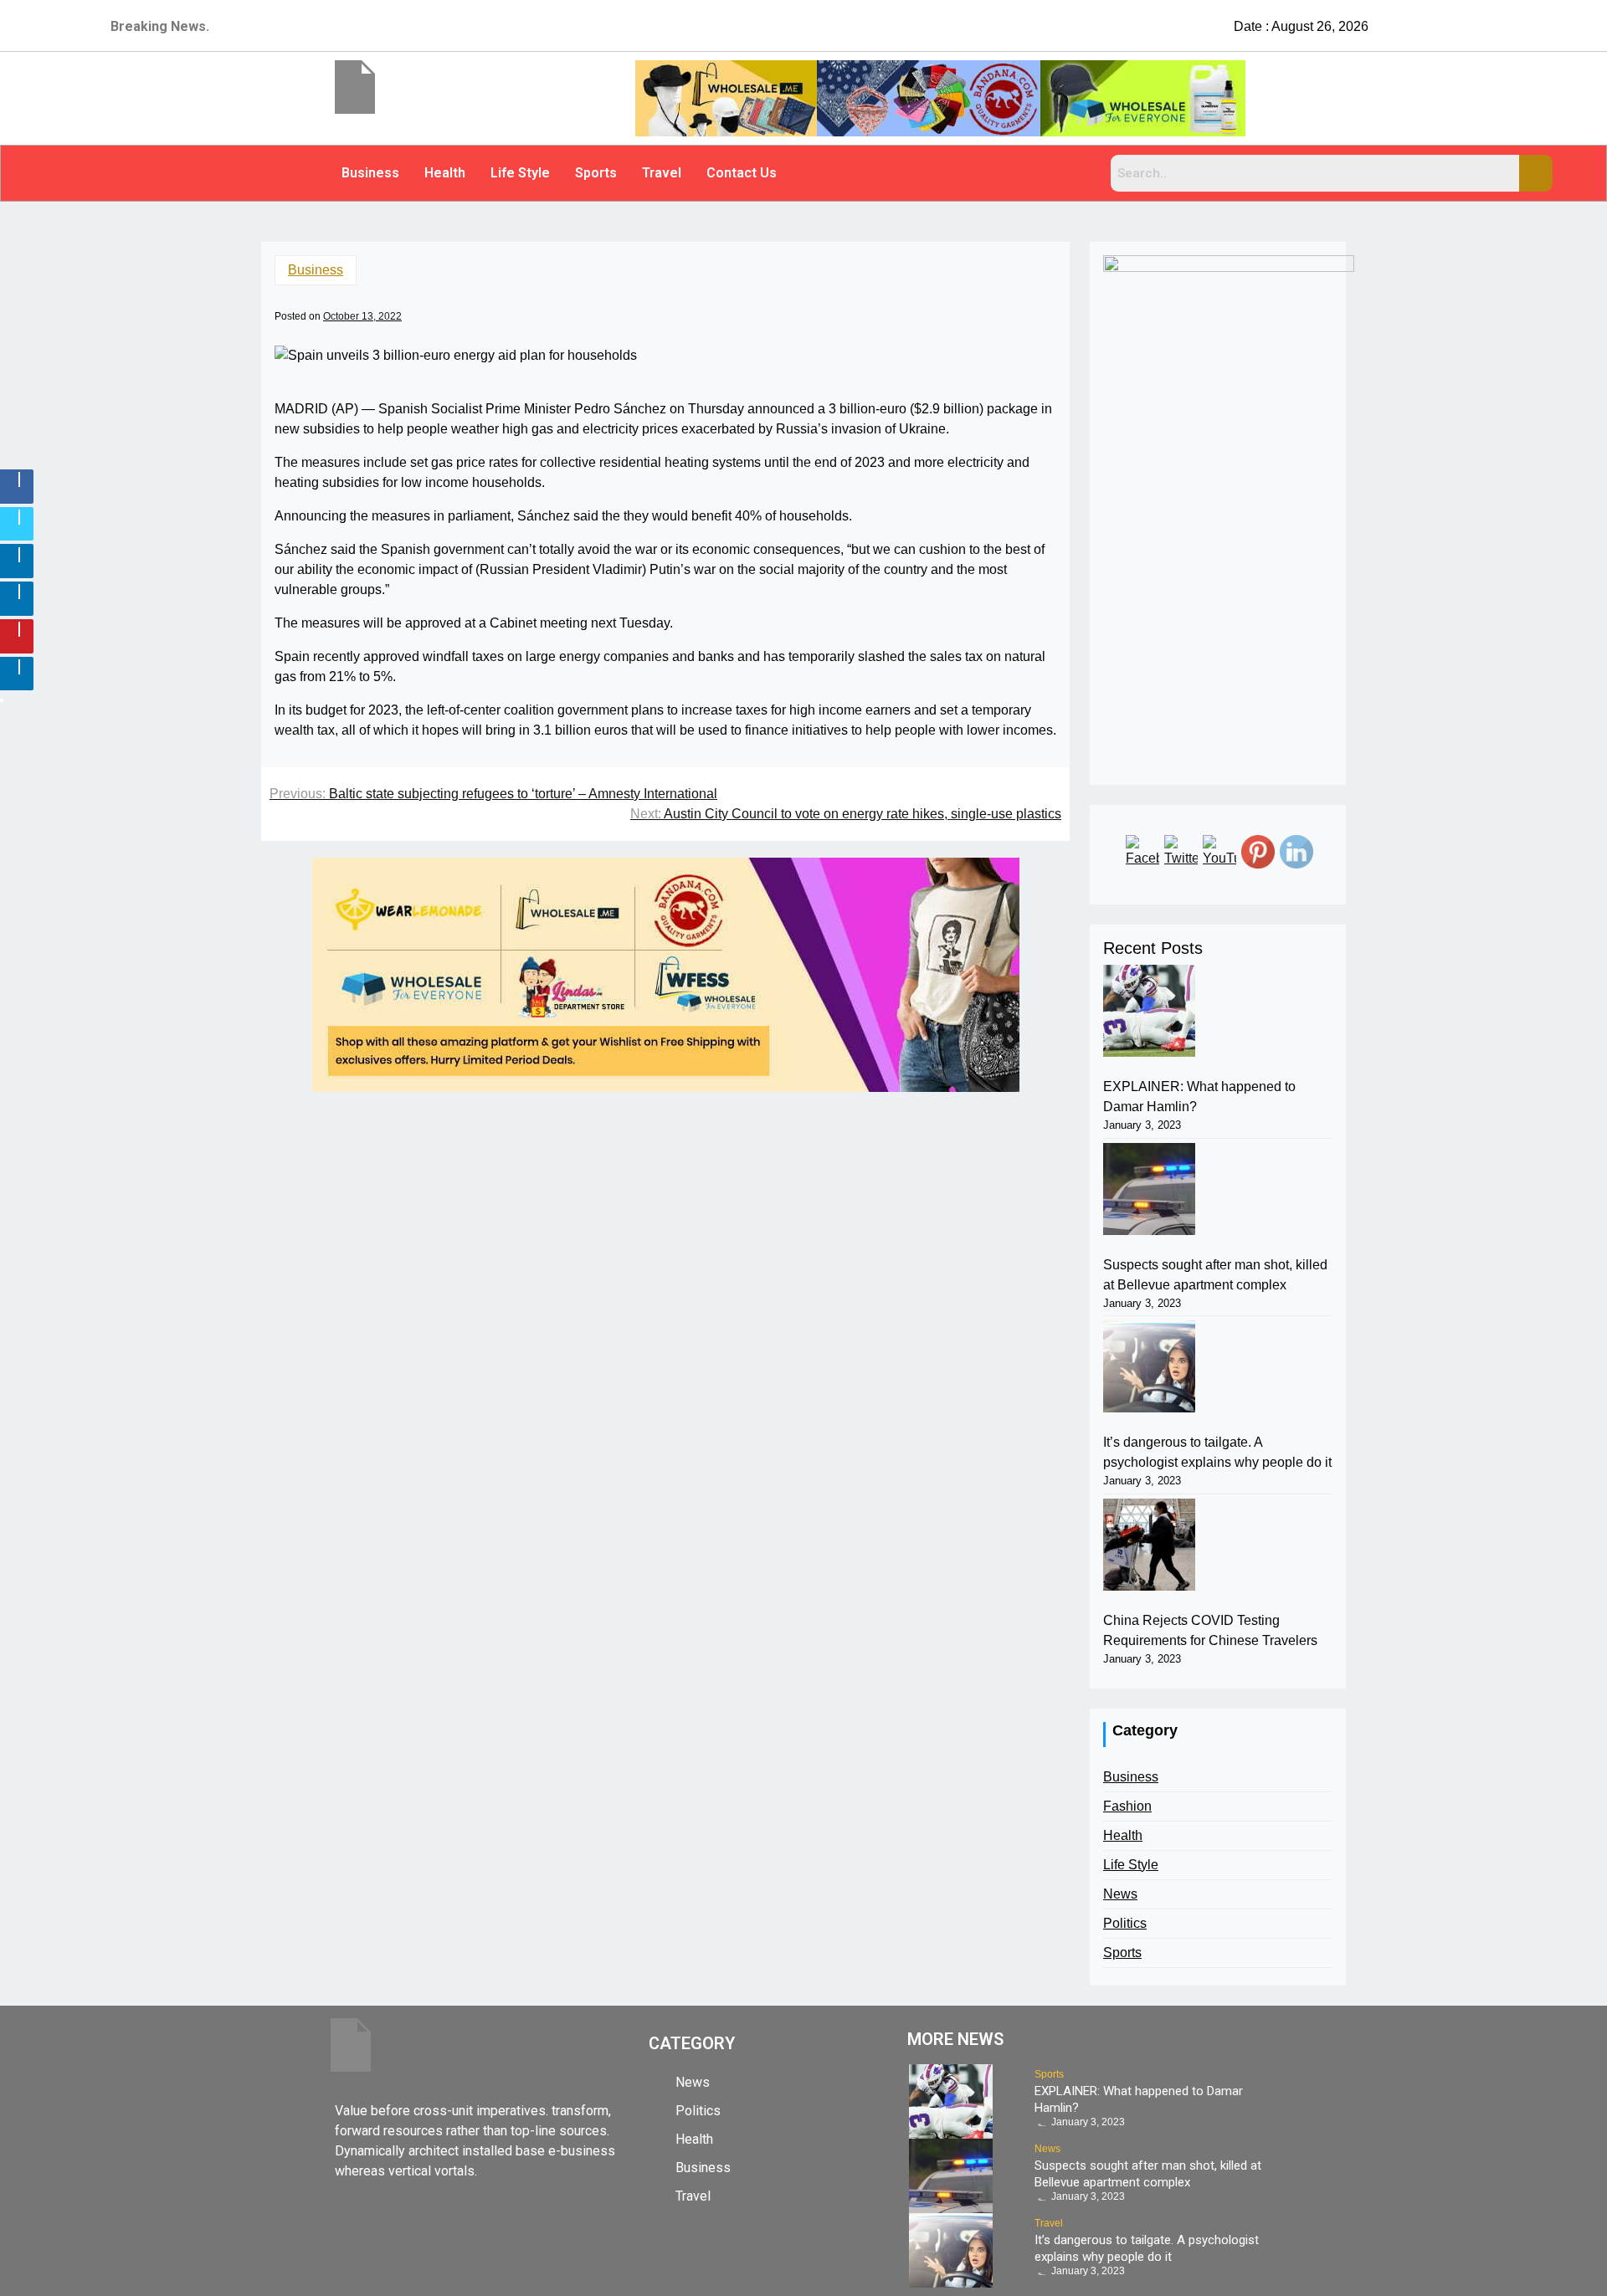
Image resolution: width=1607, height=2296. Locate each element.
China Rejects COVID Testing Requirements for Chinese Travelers (1210, 1630)
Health (445, 173)
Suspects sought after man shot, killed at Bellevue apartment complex (1215, 1275)
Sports (596, 173)
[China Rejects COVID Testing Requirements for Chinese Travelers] (1149, 1545)
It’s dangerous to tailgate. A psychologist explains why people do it (1217, 1452)
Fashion (1127, 1806)
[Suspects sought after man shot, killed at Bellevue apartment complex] (1149, 1189)
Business (370, 173)
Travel (662, 173)
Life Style (520, 173)
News (1120, 1894)
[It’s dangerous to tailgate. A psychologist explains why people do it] (1149, 1366)
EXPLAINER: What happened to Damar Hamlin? (1199, 1097)
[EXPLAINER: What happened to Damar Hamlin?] (1149, 1011)
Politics (1125, 1923)
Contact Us (742, 173)
